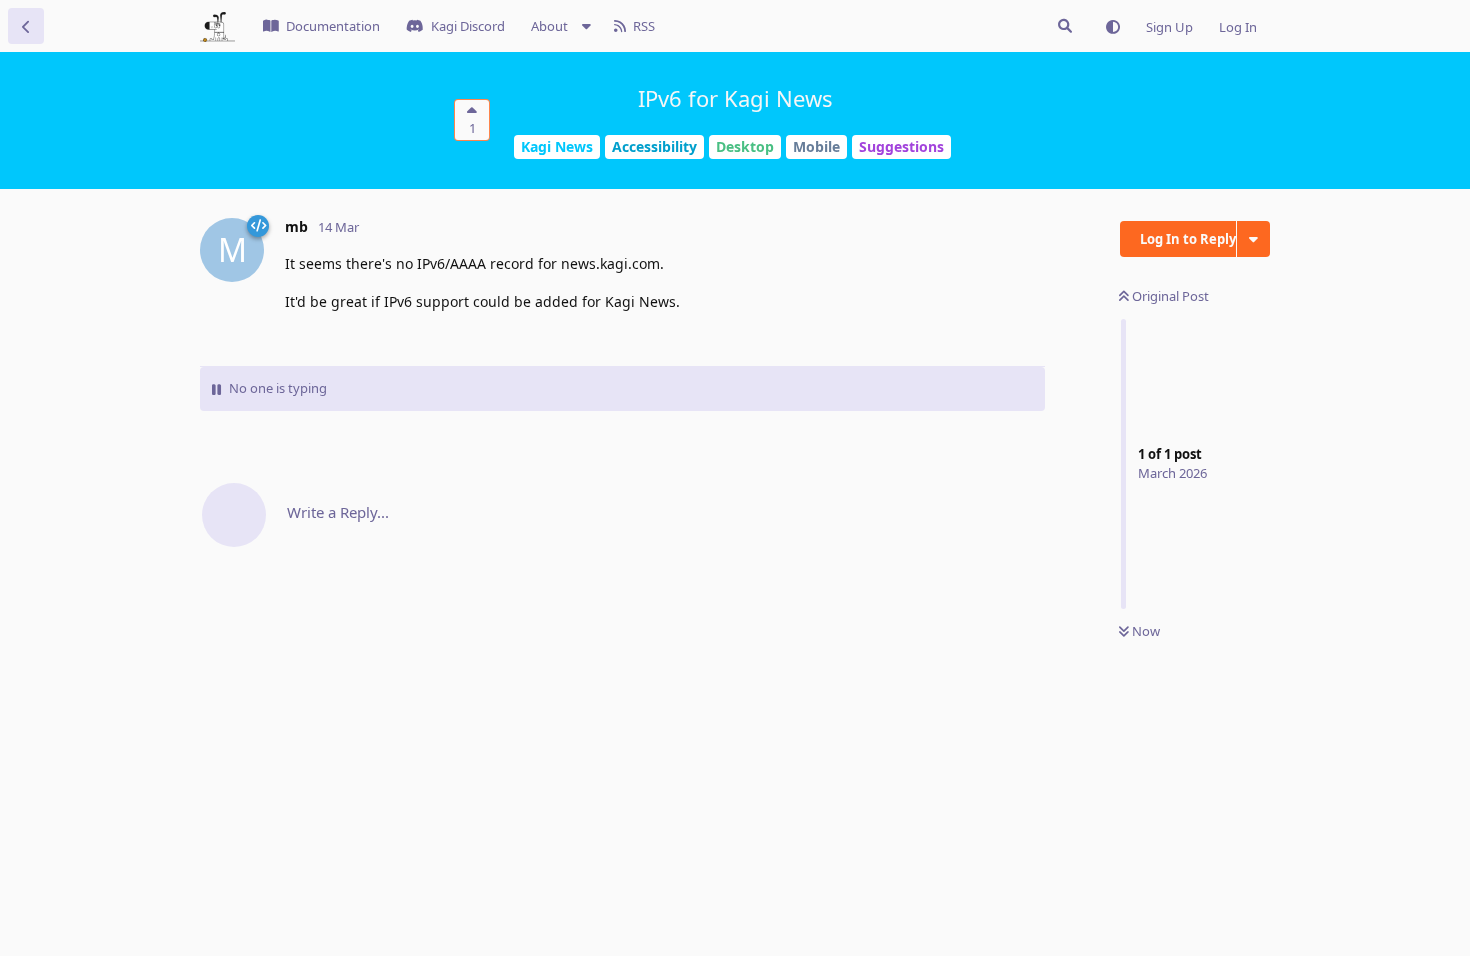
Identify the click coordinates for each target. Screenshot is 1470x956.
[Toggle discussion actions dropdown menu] (1253, 239)
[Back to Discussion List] (26, 26)
